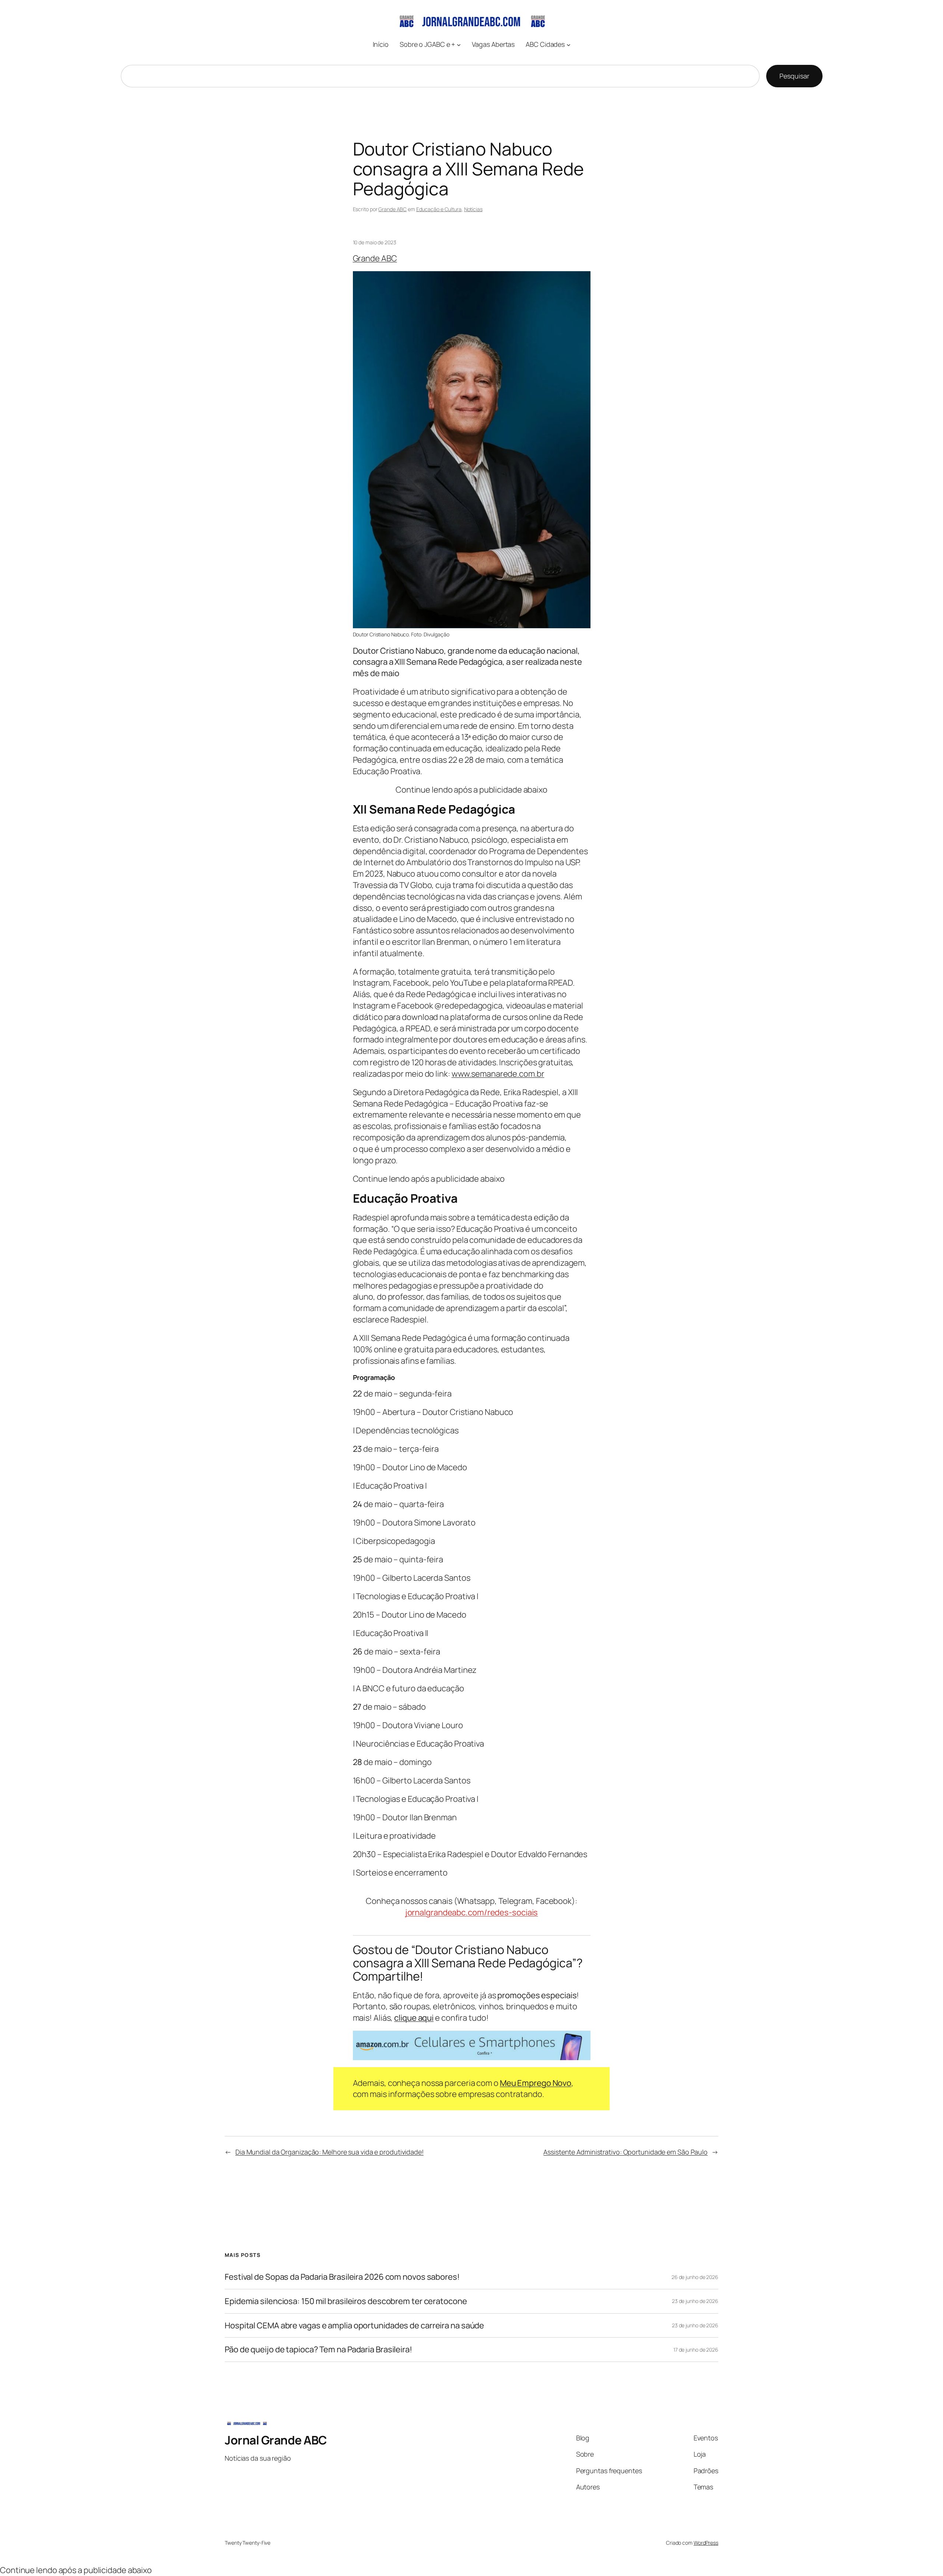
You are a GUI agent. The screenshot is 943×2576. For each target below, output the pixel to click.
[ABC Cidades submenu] (569, 44)
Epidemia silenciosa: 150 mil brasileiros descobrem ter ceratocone (346, 2301)
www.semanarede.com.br (498, 1074)
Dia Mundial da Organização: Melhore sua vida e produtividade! (329, 2152)
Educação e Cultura (439, 209)
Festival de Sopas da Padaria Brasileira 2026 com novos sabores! (342, 2277)
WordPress (706, 2543)
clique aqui (414, 2018)
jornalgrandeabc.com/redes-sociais (472, 1912)
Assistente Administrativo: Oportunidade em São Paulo (625, 2152)
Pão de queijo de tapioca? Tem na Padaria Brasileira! (318, 2350)
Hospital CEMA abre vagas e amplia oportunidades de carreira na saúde (354, 2326)
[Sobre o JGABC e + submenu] (459, 44)
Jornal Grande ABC (276, 2440)
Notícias (473, 209)
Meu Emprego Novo (536, 2083)
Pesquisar (794, 76)
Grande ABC (392, 209)
